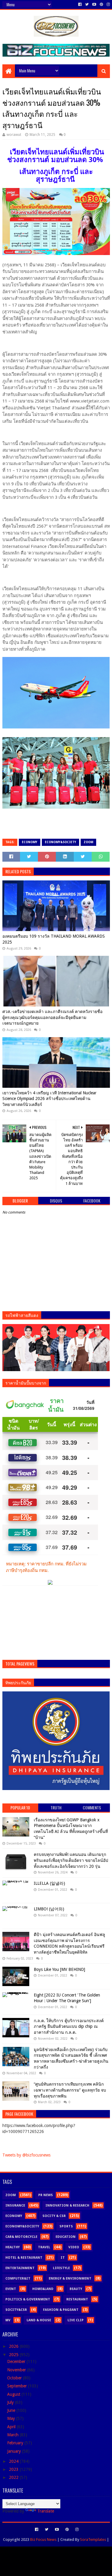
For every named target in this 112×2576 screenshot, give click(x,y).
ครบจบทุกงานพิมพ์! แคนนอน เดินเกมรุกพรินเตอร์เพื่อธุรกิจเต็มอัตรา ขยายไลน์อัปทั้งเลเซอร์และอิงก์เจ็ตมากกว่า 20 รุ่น (71, 1860)
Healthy (13, 2247)
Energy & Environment (70, 2279)
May (12, 2418)
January (15, 2451)
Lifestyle (61, 2268)
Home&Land (43, 2289)
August (14, 2394)
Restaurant (77, 2299)
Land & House (39, 2320)
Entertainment (20, 2268)
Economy (30, 842)
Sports (66, 2226)
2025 (14, 2355)
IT (63, 2258)
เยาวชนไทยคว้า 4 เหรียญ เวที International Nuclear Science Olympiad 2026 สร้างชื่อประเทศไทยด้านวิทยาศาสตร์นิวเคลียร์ (49, 1099)
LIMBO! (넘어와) (49, 1909)
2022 (14, 2477)
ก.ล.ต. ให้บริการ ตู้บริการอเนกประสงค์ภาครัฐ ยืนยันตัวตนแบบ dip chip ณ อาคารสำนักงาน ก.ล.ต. (69, 2026)
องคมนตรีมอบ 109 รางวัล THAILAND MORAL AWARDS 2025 (54, 939)
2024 (14, 2461)
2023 (14, 2469)
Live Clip (76, 2320)
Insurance (15, 2206)
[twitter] (87, 4)
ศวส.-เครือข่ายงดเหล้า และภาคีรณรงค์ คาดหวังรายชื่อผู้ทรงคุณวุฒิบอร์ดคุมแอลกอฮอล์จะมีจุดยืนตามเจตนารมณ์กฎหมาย (52, 1017)
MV (8, 2320)
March (13, 2435)
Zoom (88, 842)
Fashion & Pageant (61, 2310)
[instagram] (108, 4)
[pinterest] (101, 4)
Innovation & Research (67, 2206)
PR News (46, 2195)
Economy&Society (60, 842)
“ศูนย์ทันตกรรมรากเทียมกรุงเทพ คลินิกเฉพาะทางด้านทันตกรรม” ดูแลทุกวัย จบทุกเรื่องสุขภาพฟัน (70, 2090)
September (18, 2386)
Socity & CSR (54, 2216)
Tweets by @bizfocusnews (26, 2155)
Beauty (76, 2289)
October (15, 2378)
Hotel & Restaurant (24, 2258)
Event (11, 2289)
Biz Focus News (43, 2540)
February (16, 2443)
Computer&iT (18, 2279)
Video (74, 2247)
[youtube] (94, 4)
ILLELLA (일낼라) (49, 1883)
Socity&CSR (16, 2310)
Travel (44, 2247)
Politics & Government (28, 2299)
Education (66, 2237)
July (11, 2402)
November (17, 2370)
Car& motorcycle (21, 2237)
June (12, 2410)
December (17, 2361)
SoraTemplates (93, 2540)
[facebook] (80, 4)
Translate (46, 2511)
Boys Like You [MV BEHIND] (59, 1969)
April (12, 2427)
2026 (14, 2346)
